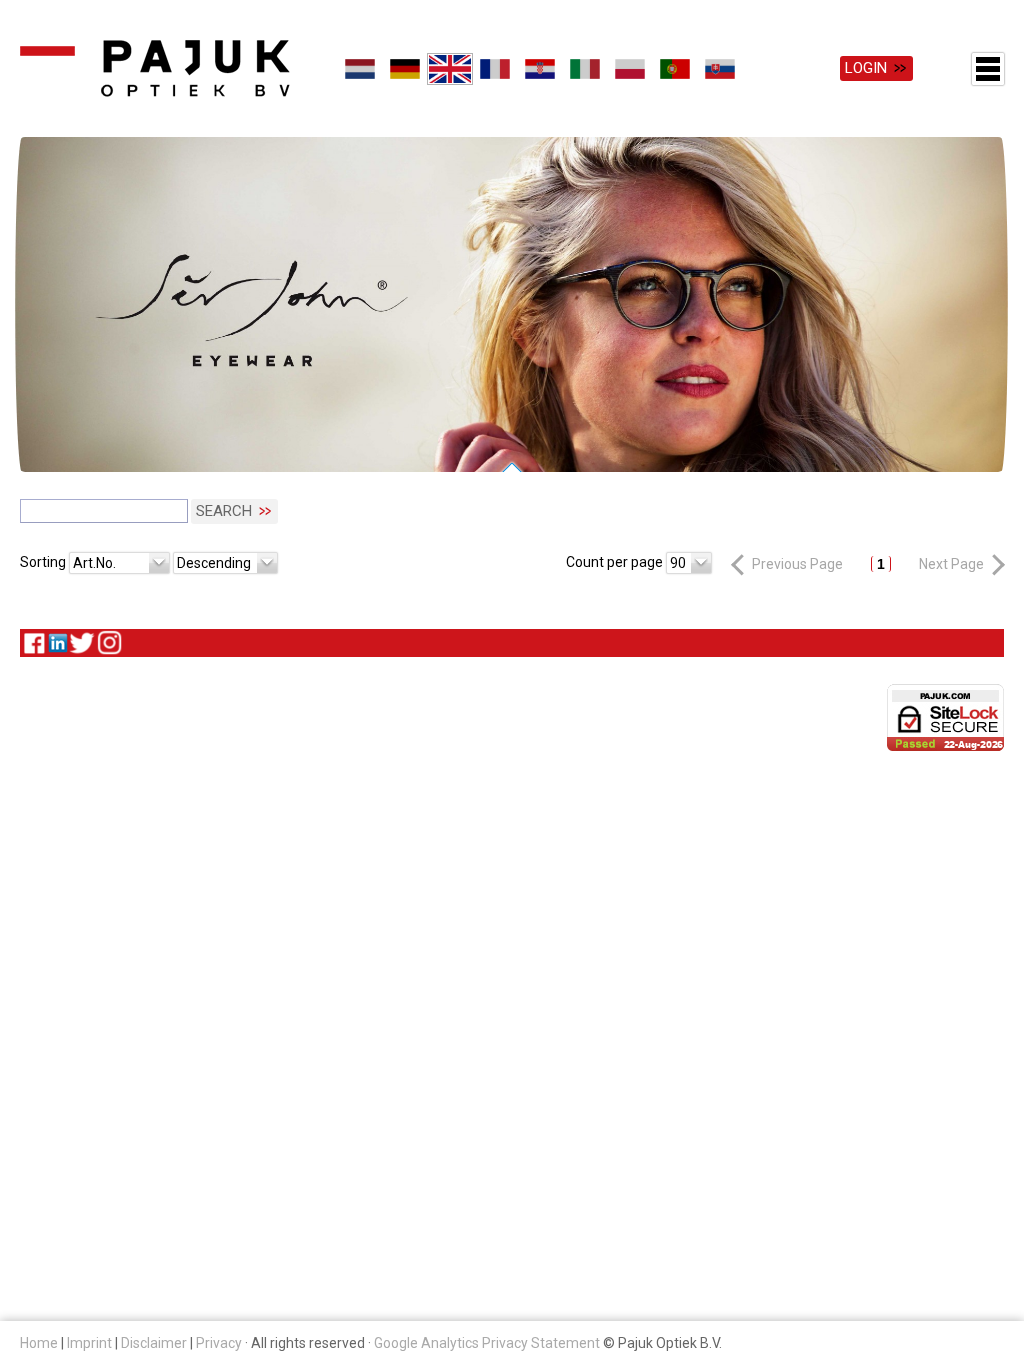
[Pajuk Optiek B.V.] (155, 68)
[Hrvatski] (540, 69)
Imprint (89, 1343)
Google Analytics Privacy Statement (487, 1343)
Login (866, 68)
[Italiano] (585, 69)
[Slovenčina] (720, 69)
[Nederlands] (360, 69)
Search (224, 511)
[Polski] (630, 69)
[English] (450, 69)
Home (39, 1343)
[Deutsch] (405, 69)
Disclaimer (154, 1343)
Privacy (219, 1343)
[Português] (675, 69)
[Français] (495, 69)
